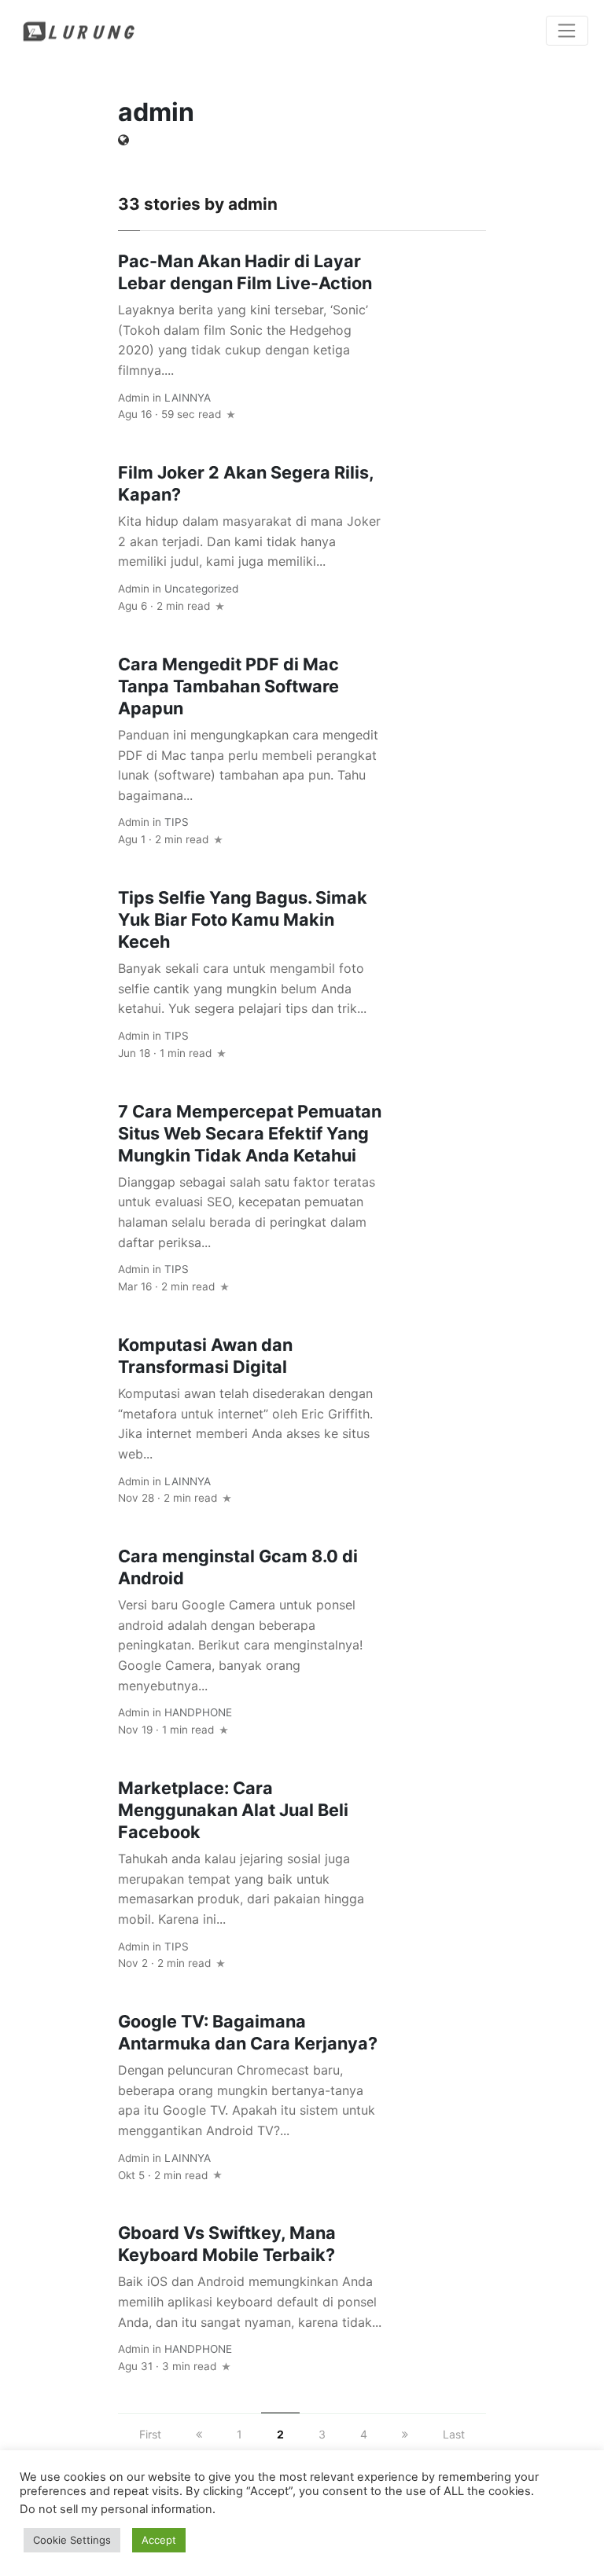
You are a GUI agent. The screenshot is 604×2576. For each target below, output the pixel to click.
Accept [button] (159, 2540)
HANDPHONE (198, 1712)
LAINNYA (188, 398)
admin (134, 398)
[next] (405, 2434)
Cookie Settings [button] (72, 2540)
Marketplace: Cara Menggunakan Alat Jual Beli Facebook (233, 1810)
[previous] (199, 2434)
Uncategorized (201, 589)
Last (454, 2434)
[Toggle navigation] (567, 31)
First (150, 2434)
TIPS (177, 822)
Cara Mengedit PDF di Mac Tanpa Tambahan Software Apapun (228, 686)
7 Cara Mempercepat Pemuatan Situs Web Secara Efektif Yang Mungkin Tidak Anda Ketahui (250, 1133)
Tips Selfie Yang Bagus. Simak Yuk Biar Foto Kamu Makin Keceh (243, 919)
